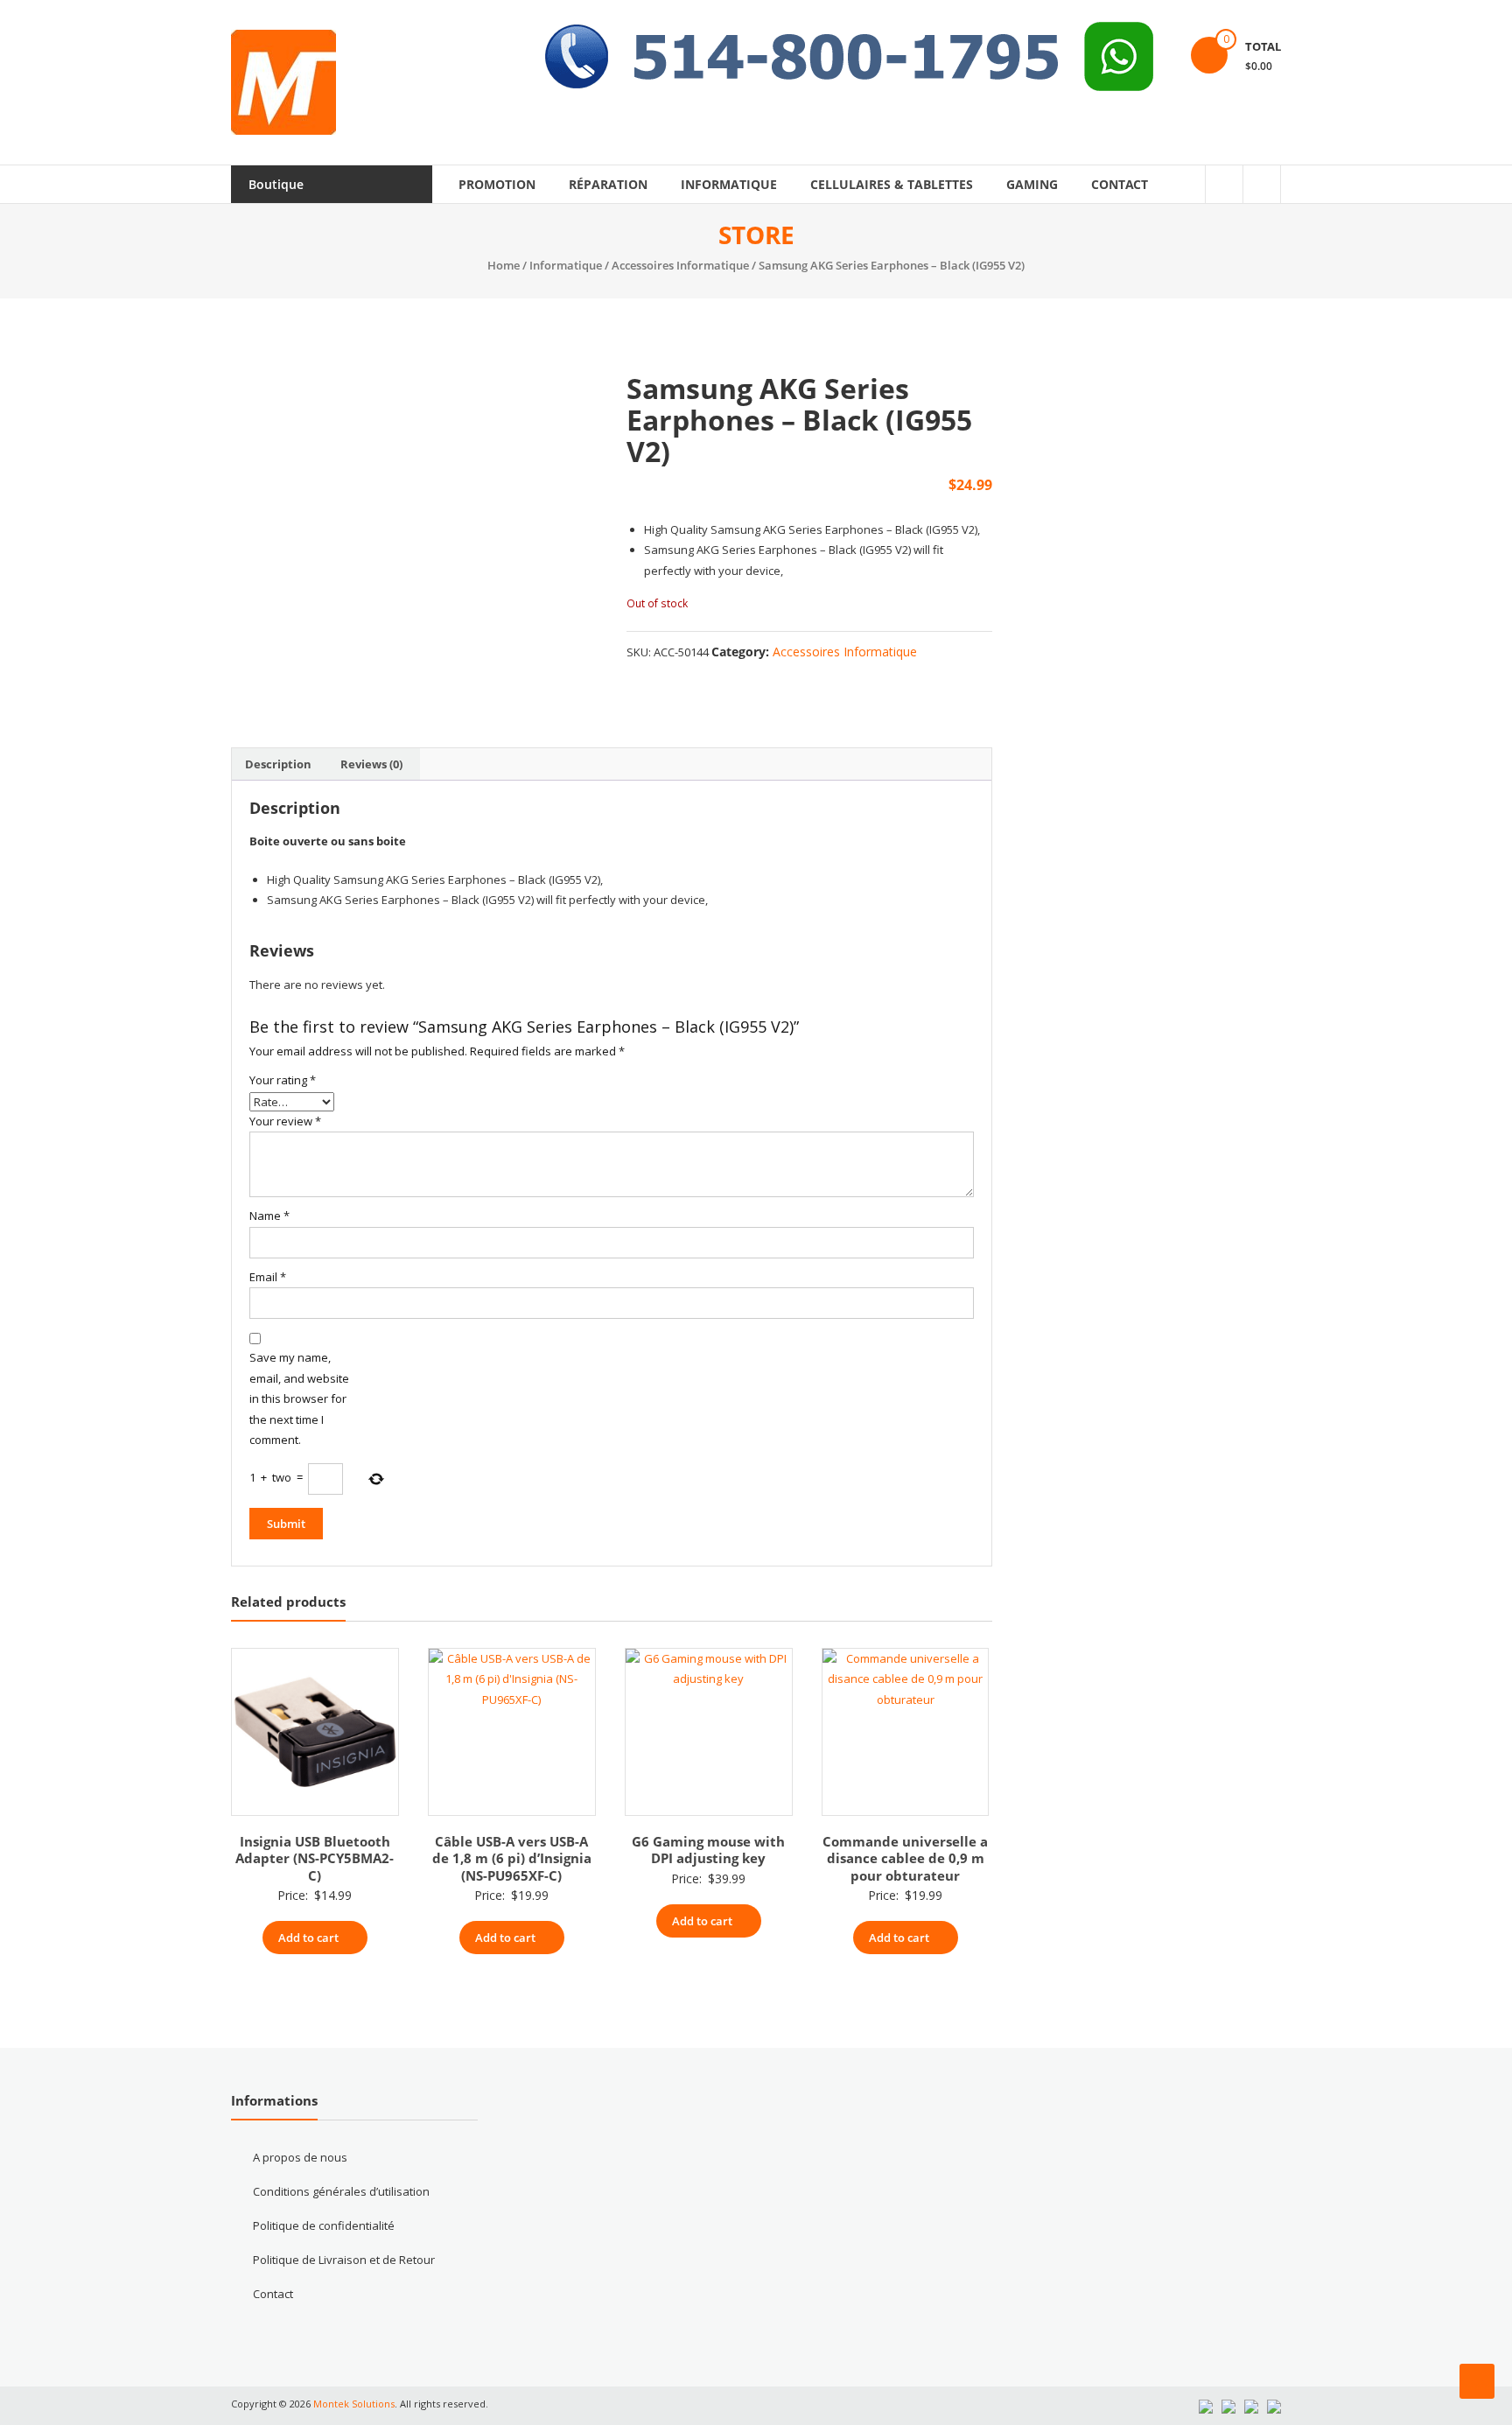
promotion (497, 184)
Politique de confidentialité (324, 2225)
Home (504, 265)
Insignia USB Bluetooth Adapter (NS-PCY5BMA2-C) (315, 1858)
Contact (1120, 184)
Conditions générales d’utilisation (341, 2191)
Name (269, 1216)
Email (268, 1277)
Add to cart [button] (308, 1938)
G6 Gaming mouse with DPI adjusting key (708, 1850)
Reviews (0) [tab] (371, 764)
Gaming (1032, 184)
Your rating (283, 1080)
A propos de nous (300, 2157)
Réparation (608, 184)
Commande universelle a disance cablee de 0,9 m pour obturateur (905, 1858)
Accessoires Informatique (680, 265)
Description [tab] (278, 764)
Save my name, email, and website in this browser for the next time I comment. (299, 1398)
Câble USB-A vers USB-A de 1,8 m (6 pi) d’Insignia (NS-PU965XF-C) (512, 1858)
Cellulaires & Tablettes (892, 184)
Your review (285, 1121)
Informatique (729, 184)
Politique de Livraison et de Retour (344, 2260)
